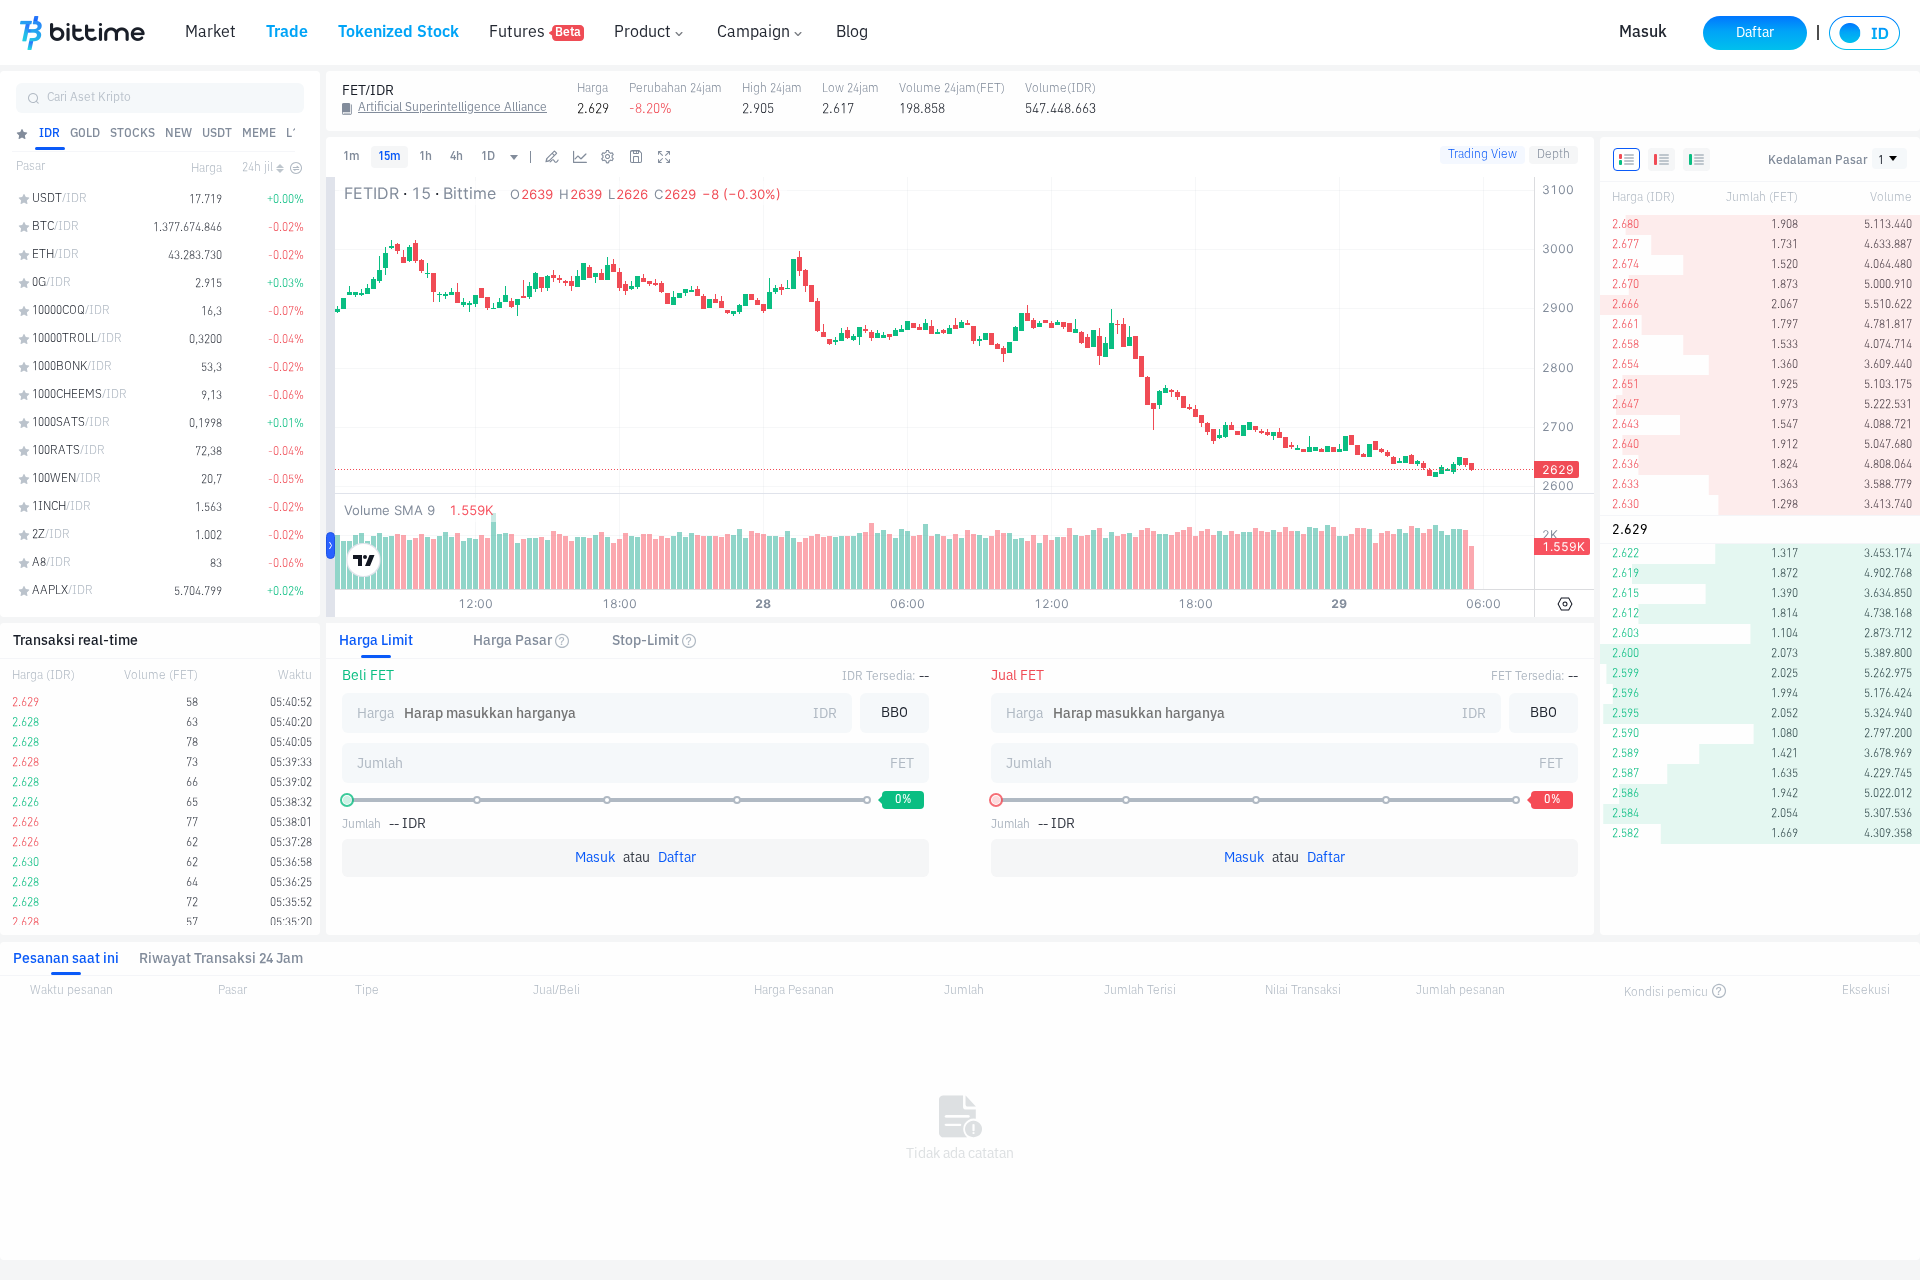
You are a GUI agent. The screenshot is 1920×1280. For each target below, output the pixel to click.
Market (210, 33)
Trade (287, 33)
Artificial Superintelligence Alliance (452, 108)
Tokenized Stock (398, 33)
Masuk (1643, 33)
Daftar (677, 858)
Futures (535, 33)
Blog (852, 33)
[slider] (347, 800)
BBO (894, 713)
